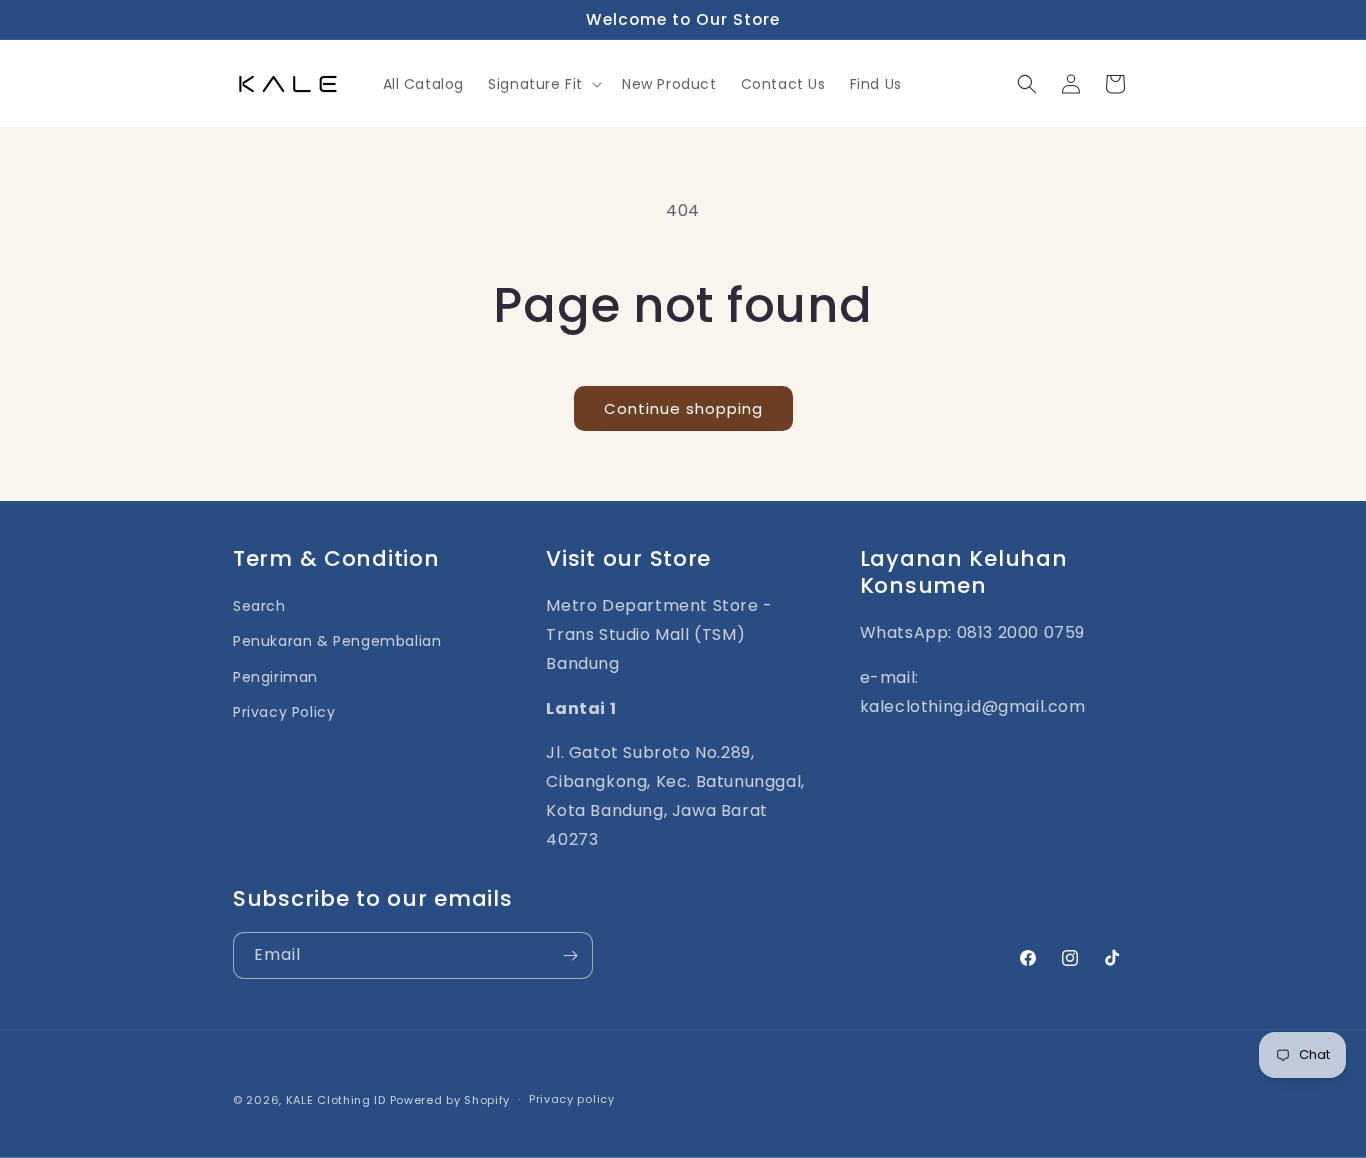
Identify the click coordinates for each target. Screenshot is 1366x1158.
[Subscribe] (570, 955)
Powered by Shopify (450, 1100)
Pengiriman (275, 677)
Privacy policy (572, 1099)
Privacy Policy (284, 712)
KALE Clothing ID (336, 1100)
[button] (543, 84)
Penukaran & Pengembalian (337, 641)
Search (259, 606)
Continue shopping (683, 408)
